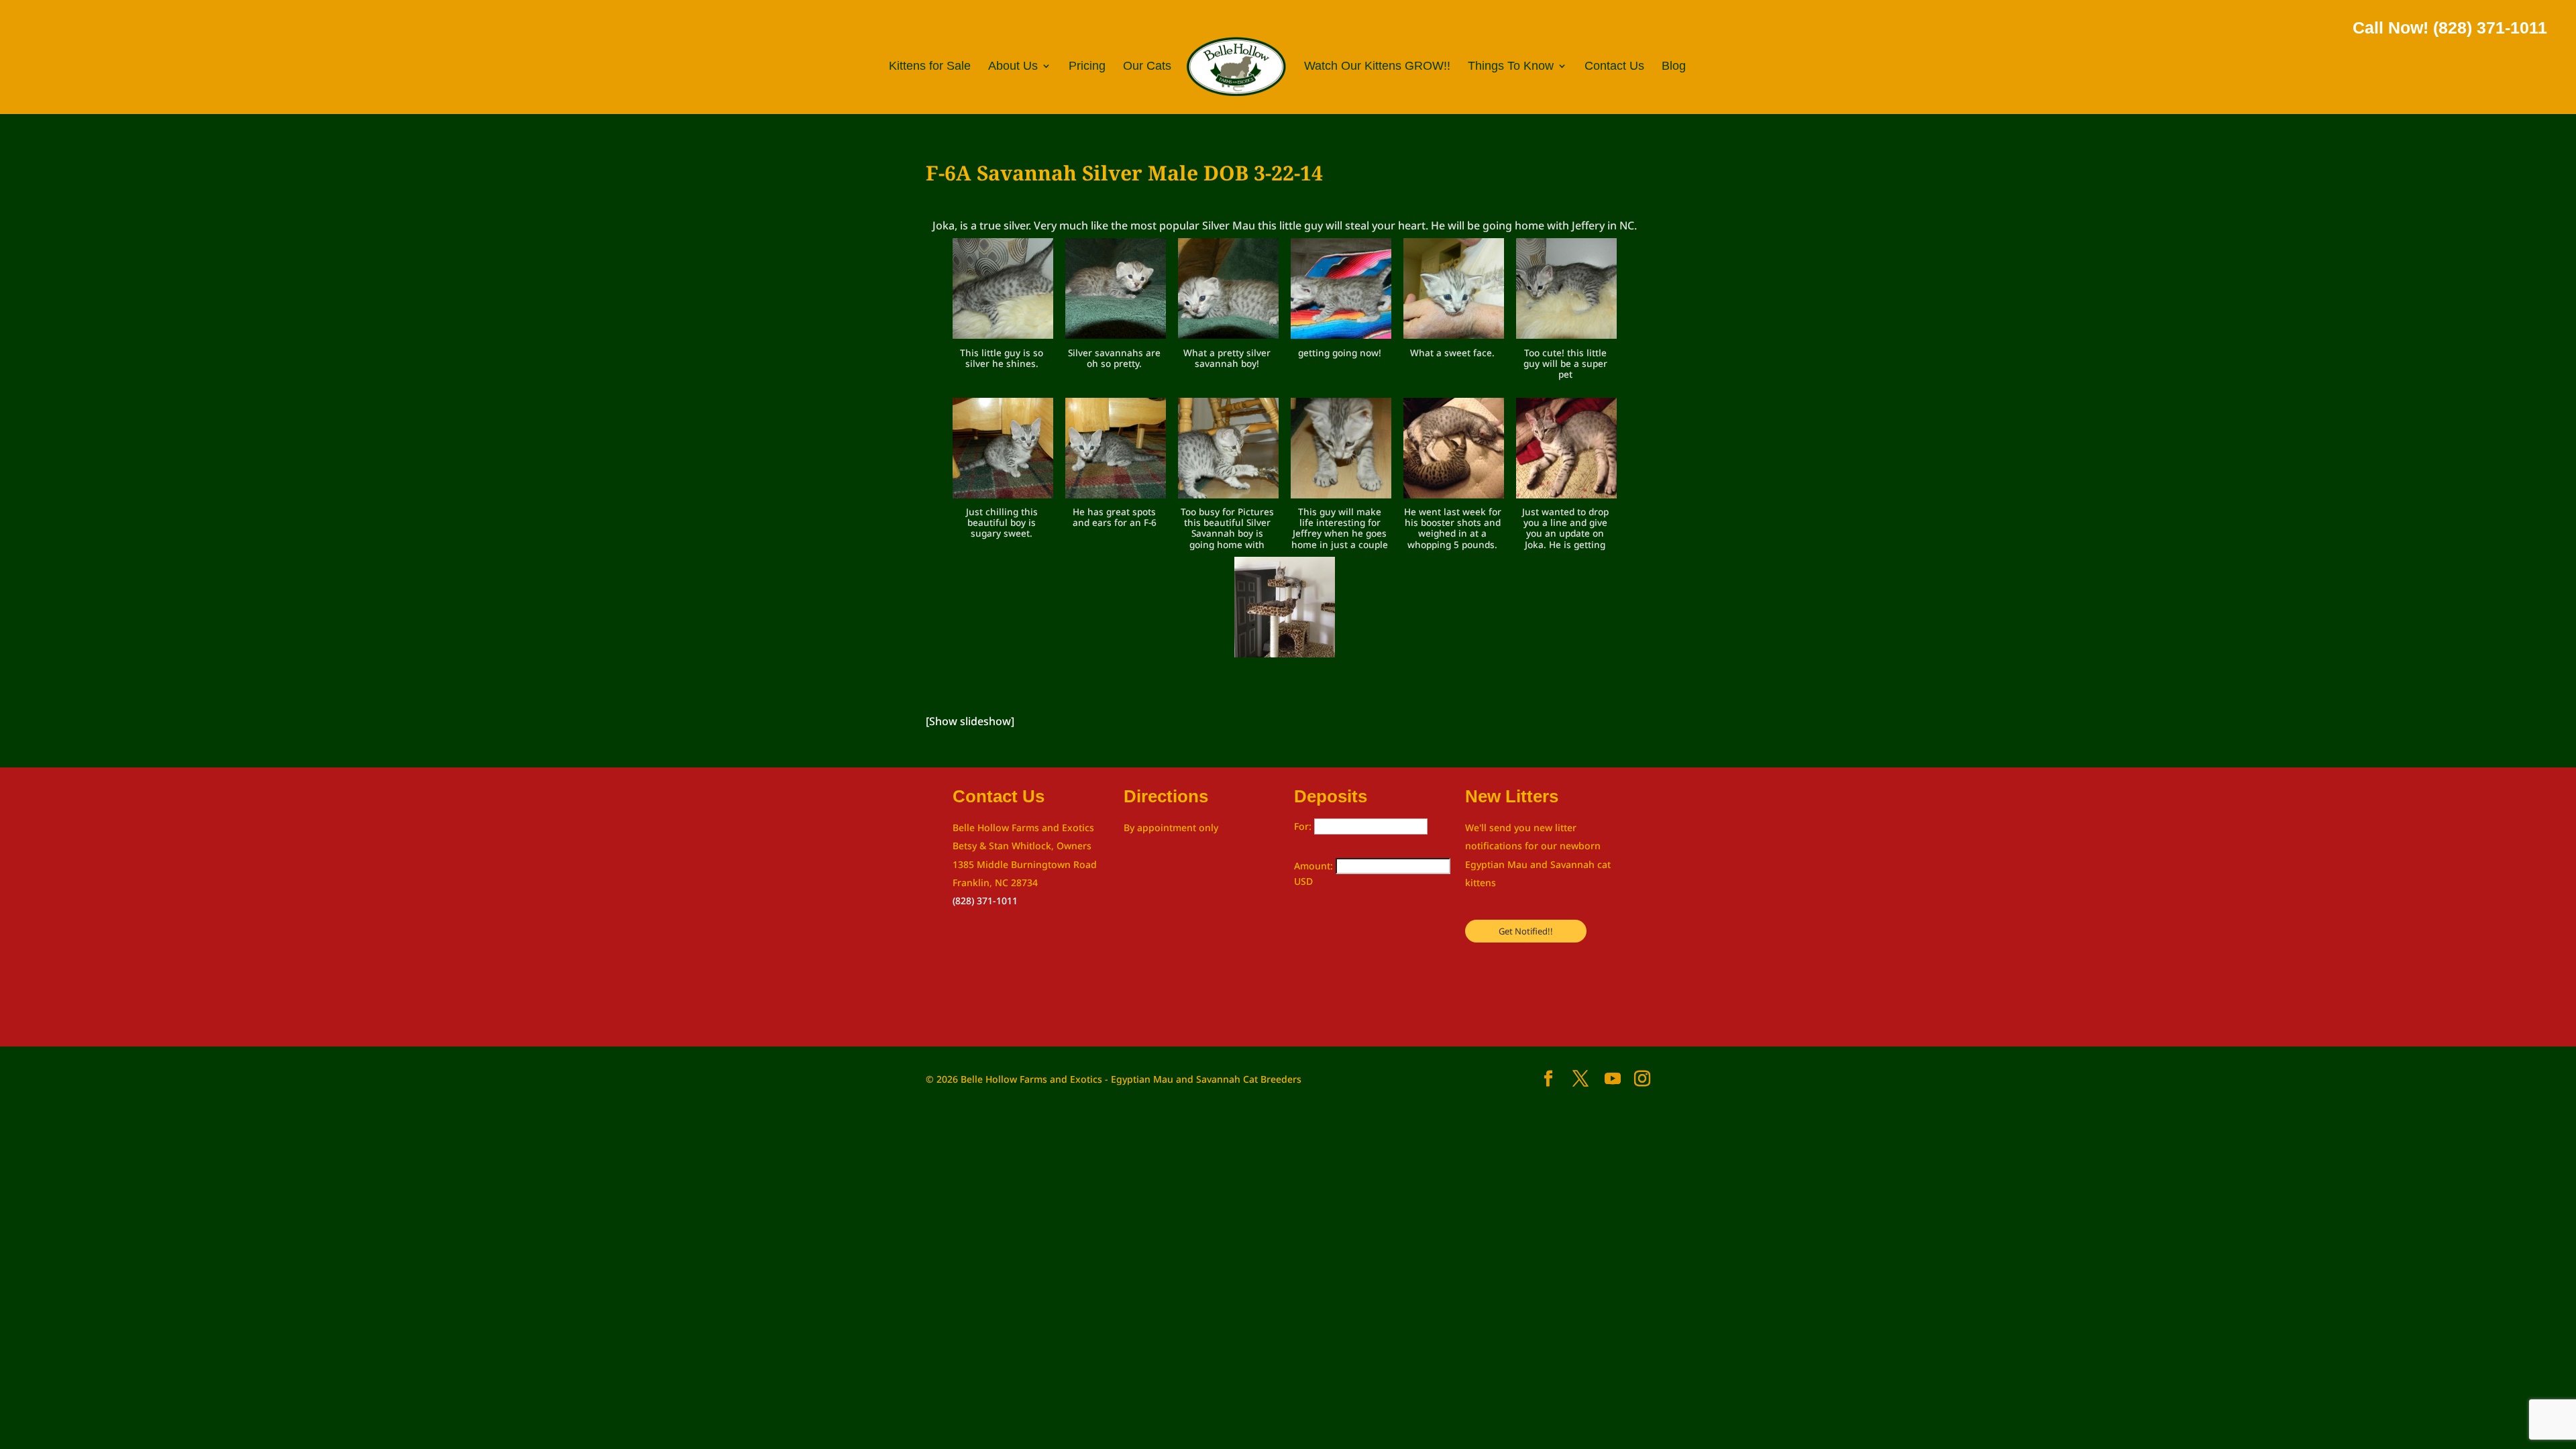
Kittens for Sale (930, 67)
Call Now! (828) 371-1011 (2450, 28)
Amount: (1315, 866)
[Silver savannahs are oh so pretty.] (1116, 291)
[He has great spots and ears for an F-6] (1116, 451)
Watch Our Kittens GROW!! (1377, 67)
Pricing (1087, 67)
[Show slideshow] (970, 721)
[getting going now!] (1341, 291)
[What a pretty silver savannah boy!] (1228, 291)
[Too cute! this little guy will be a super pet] (1566, 291)
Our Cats (1147, 67)
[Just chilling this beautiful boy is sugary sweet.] (1003, 451)
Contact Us (1614, 67)
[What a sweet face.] (1454, 291)
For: (1304, 826)
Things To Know (1511, 67)
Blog (1674, 67)
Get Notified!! (1526, 931)
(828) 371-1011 (985, 901)
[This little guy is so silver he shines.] (1003, 291)
